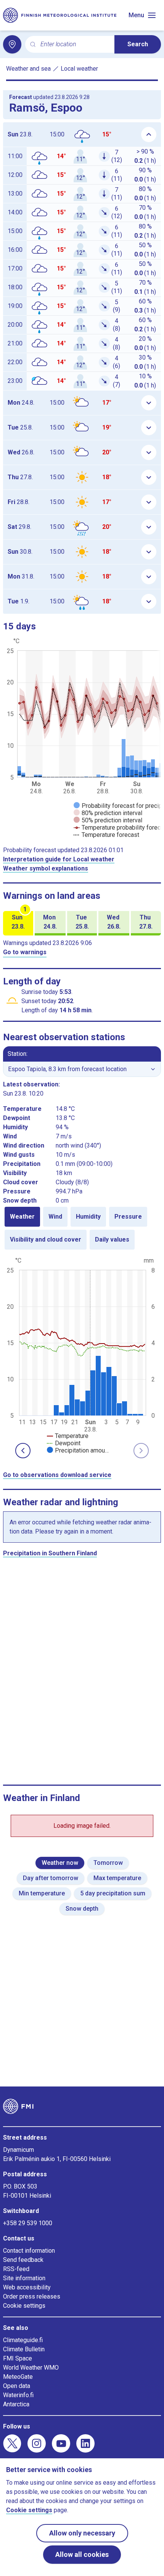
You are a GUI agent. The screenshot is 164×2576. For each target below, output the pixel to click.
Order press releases (32, 2296)
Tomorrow (108, 1863)
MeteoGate (18, 2377)
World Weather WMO (31, 2368)
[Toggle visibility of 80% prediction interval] (108, 813)
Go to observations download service (57, 1475)
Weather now (60, 1863)
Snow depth (82, 1909)
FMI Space (18, 2358)
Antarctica (16, 2404)
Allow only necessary (82, 2533)
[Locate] (12, 44)
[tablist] (82, 1228)
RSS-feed (16, 2269)
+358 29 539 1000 (28, 2223)
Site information (24, 2278)
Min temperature (42, 1893)
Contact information (29, 2251)
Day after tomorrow (51, 1878)
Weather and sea (28, 69)
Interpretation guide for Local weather (59, 859)
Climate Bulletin (24, 2349)
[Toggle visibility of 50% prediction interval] (108, 820)
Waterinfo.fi (18, 2395)
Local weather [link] (79, 69)
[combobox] (74, 45)
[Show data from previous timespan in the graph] (23, 1451)
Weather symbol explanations (46, 868)
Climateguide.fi (23, 2340)
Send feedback (23, 2260)
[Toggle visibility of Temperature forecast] (106, 835)
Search (138, 44)
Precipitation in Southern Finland (50, 1553)
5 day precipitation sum (113, 1893)
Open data (17, 2386)
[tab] (22, 1217)
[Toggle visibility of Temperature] (68, 1436)
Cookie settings (24, 2306)
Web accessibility (27, 2287)
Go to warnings (25, 952)
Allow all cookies (82, 2554)
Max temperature (117, 1878)
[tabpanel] (82, 1355)
